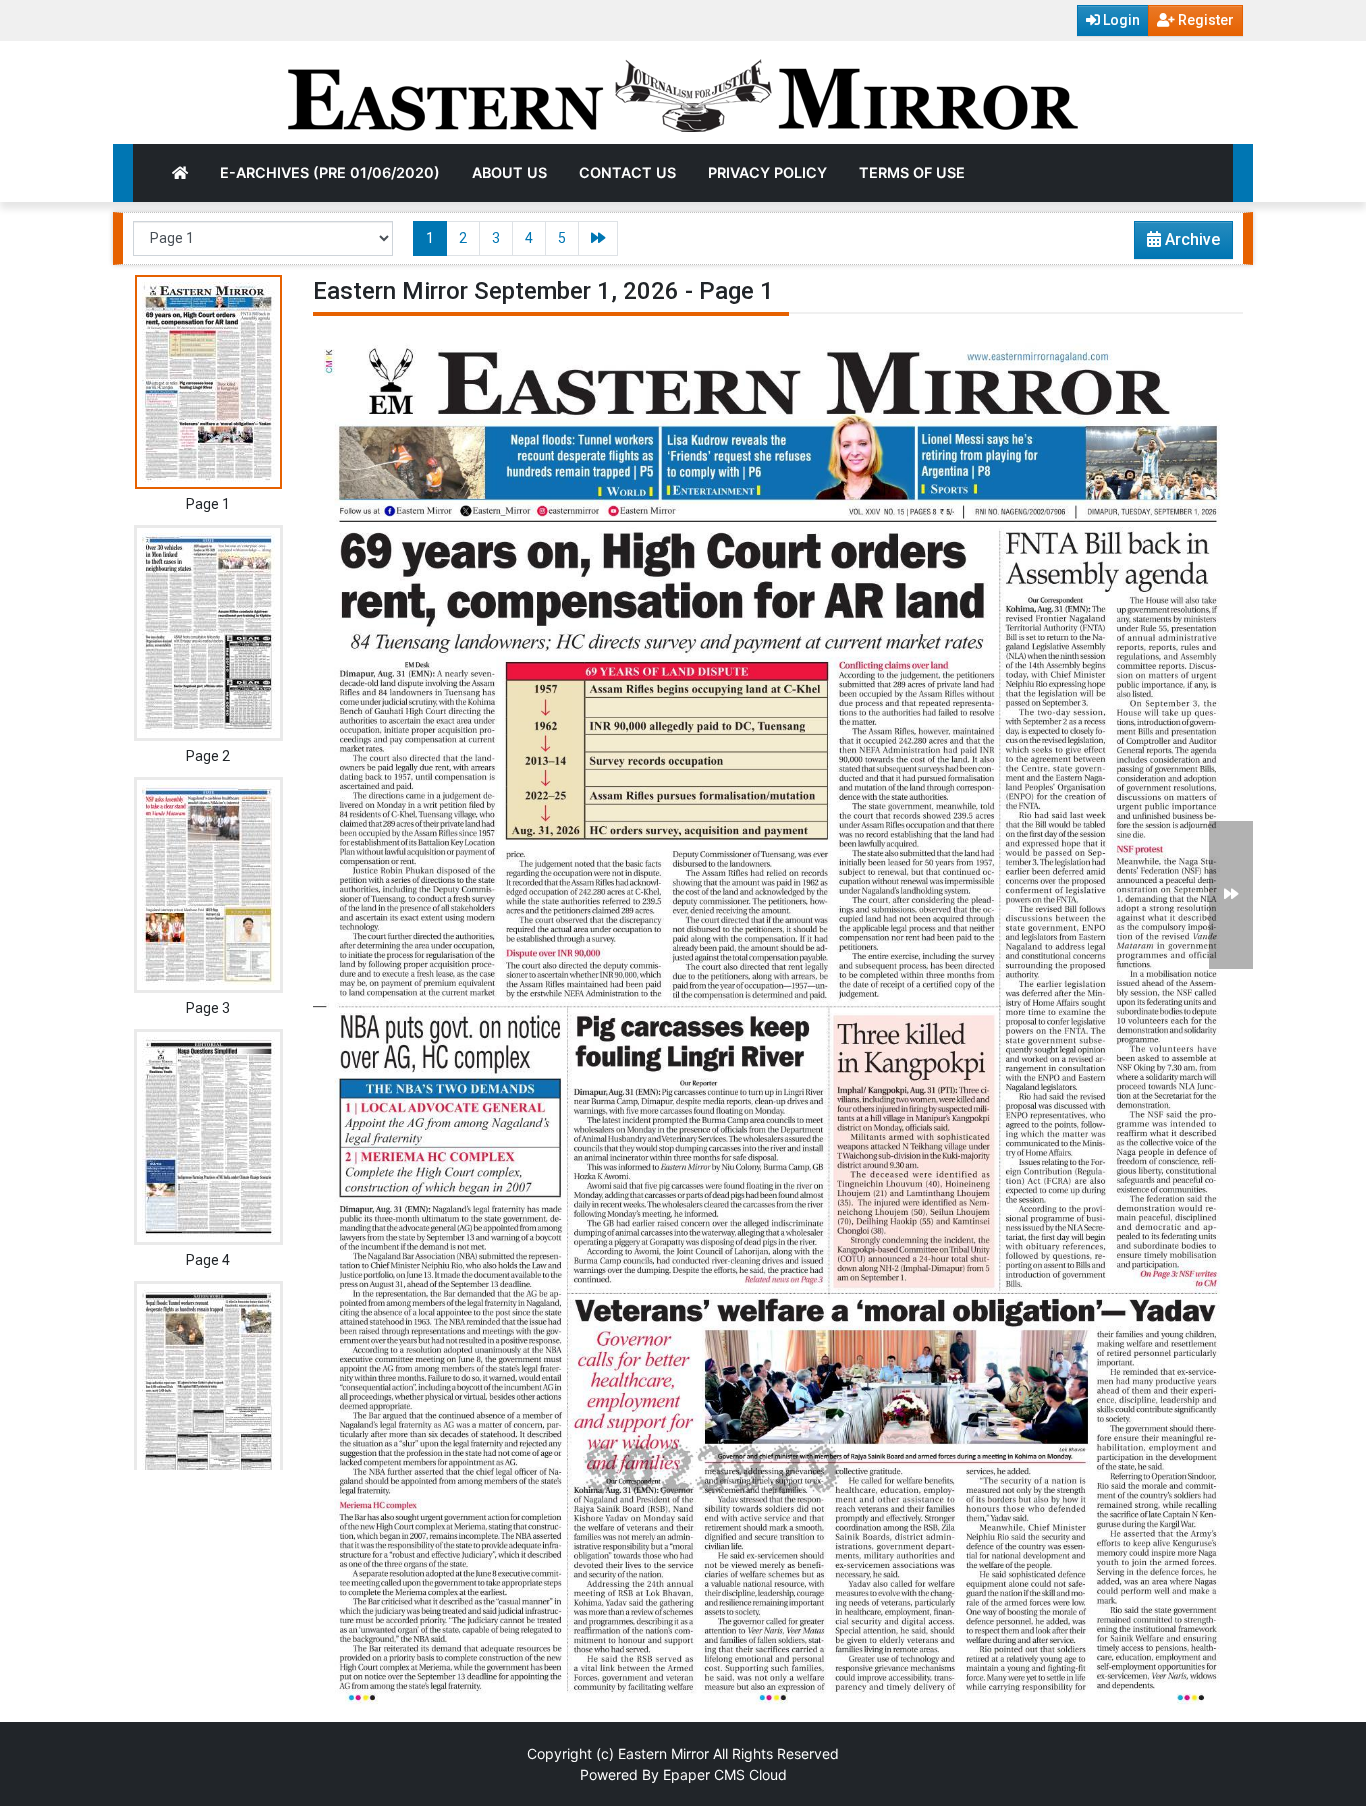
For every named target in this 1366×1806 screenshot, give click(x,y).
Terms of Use (912, 172)
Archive (1190, 239)
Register (1204, 20)
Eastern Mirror (663, 1753)
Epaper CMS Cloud (725, 1774)
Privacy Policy (767, 172)
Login (1120, 20)
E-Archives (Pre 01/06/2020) (330, 172)
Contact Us (627, 172)
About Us (509, 172)
